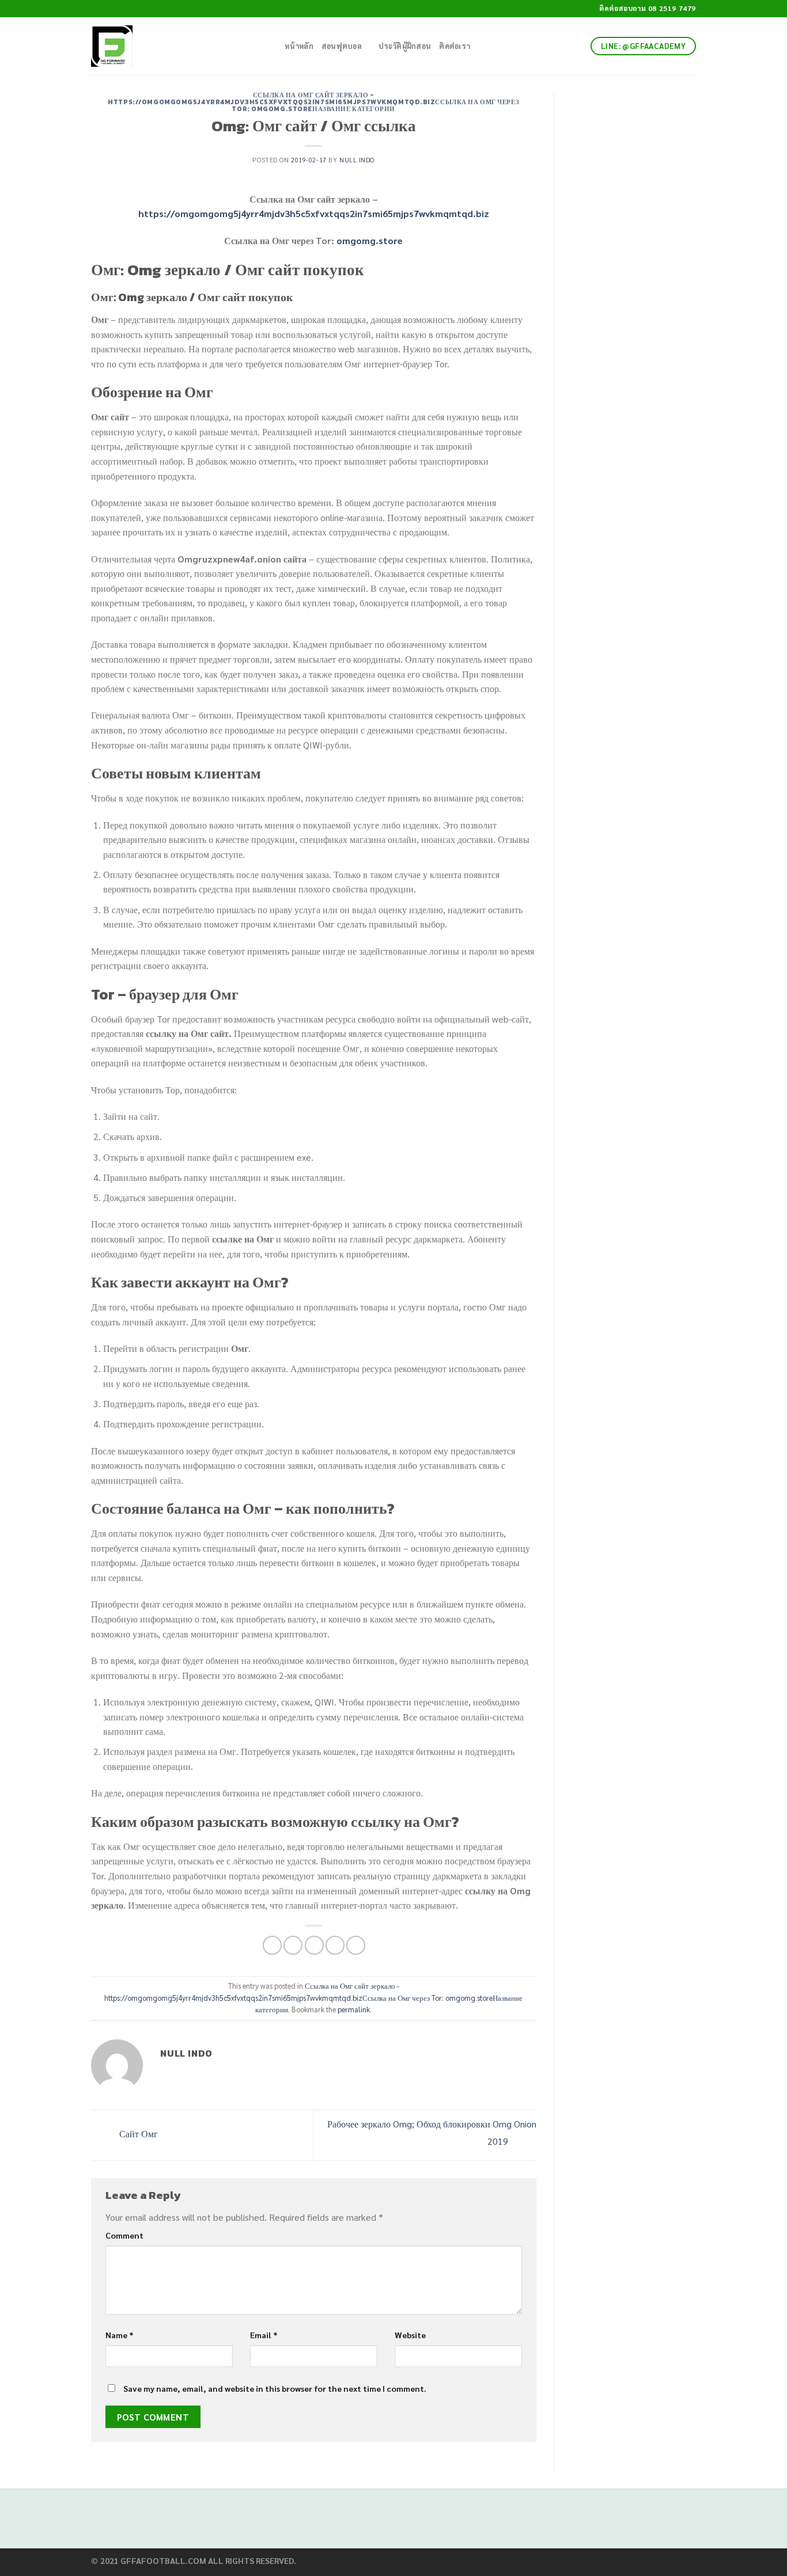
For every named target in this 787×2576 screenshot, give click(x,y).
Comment (124, 2235)
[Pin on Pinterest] (335, 1945)
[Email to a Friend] (314, 1945)
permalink (354, 2009)
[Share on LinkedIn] (356, 1945)
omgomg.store (370, 240)
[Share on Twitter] (293, 1945)
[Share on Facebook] (272, 1945)
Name (120, 2335)
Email (264, 2335)
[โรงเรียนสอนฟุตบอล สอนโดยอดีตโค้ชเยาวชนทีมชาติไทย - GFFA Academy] (171, 46)
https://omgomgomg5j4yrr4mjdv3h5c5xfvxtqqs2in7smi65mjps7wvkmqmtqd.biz (314, 213)
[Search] (272, 46)
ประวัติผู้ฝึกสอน (405, 46)
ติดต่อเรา (455, 46)
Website (410, 2335)
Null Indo (357, 160)
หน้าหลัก (299, 46)
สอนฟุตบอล (342, 46)
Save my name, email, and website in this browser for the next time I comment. (275, 2388)
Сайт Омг (137, 2134)
